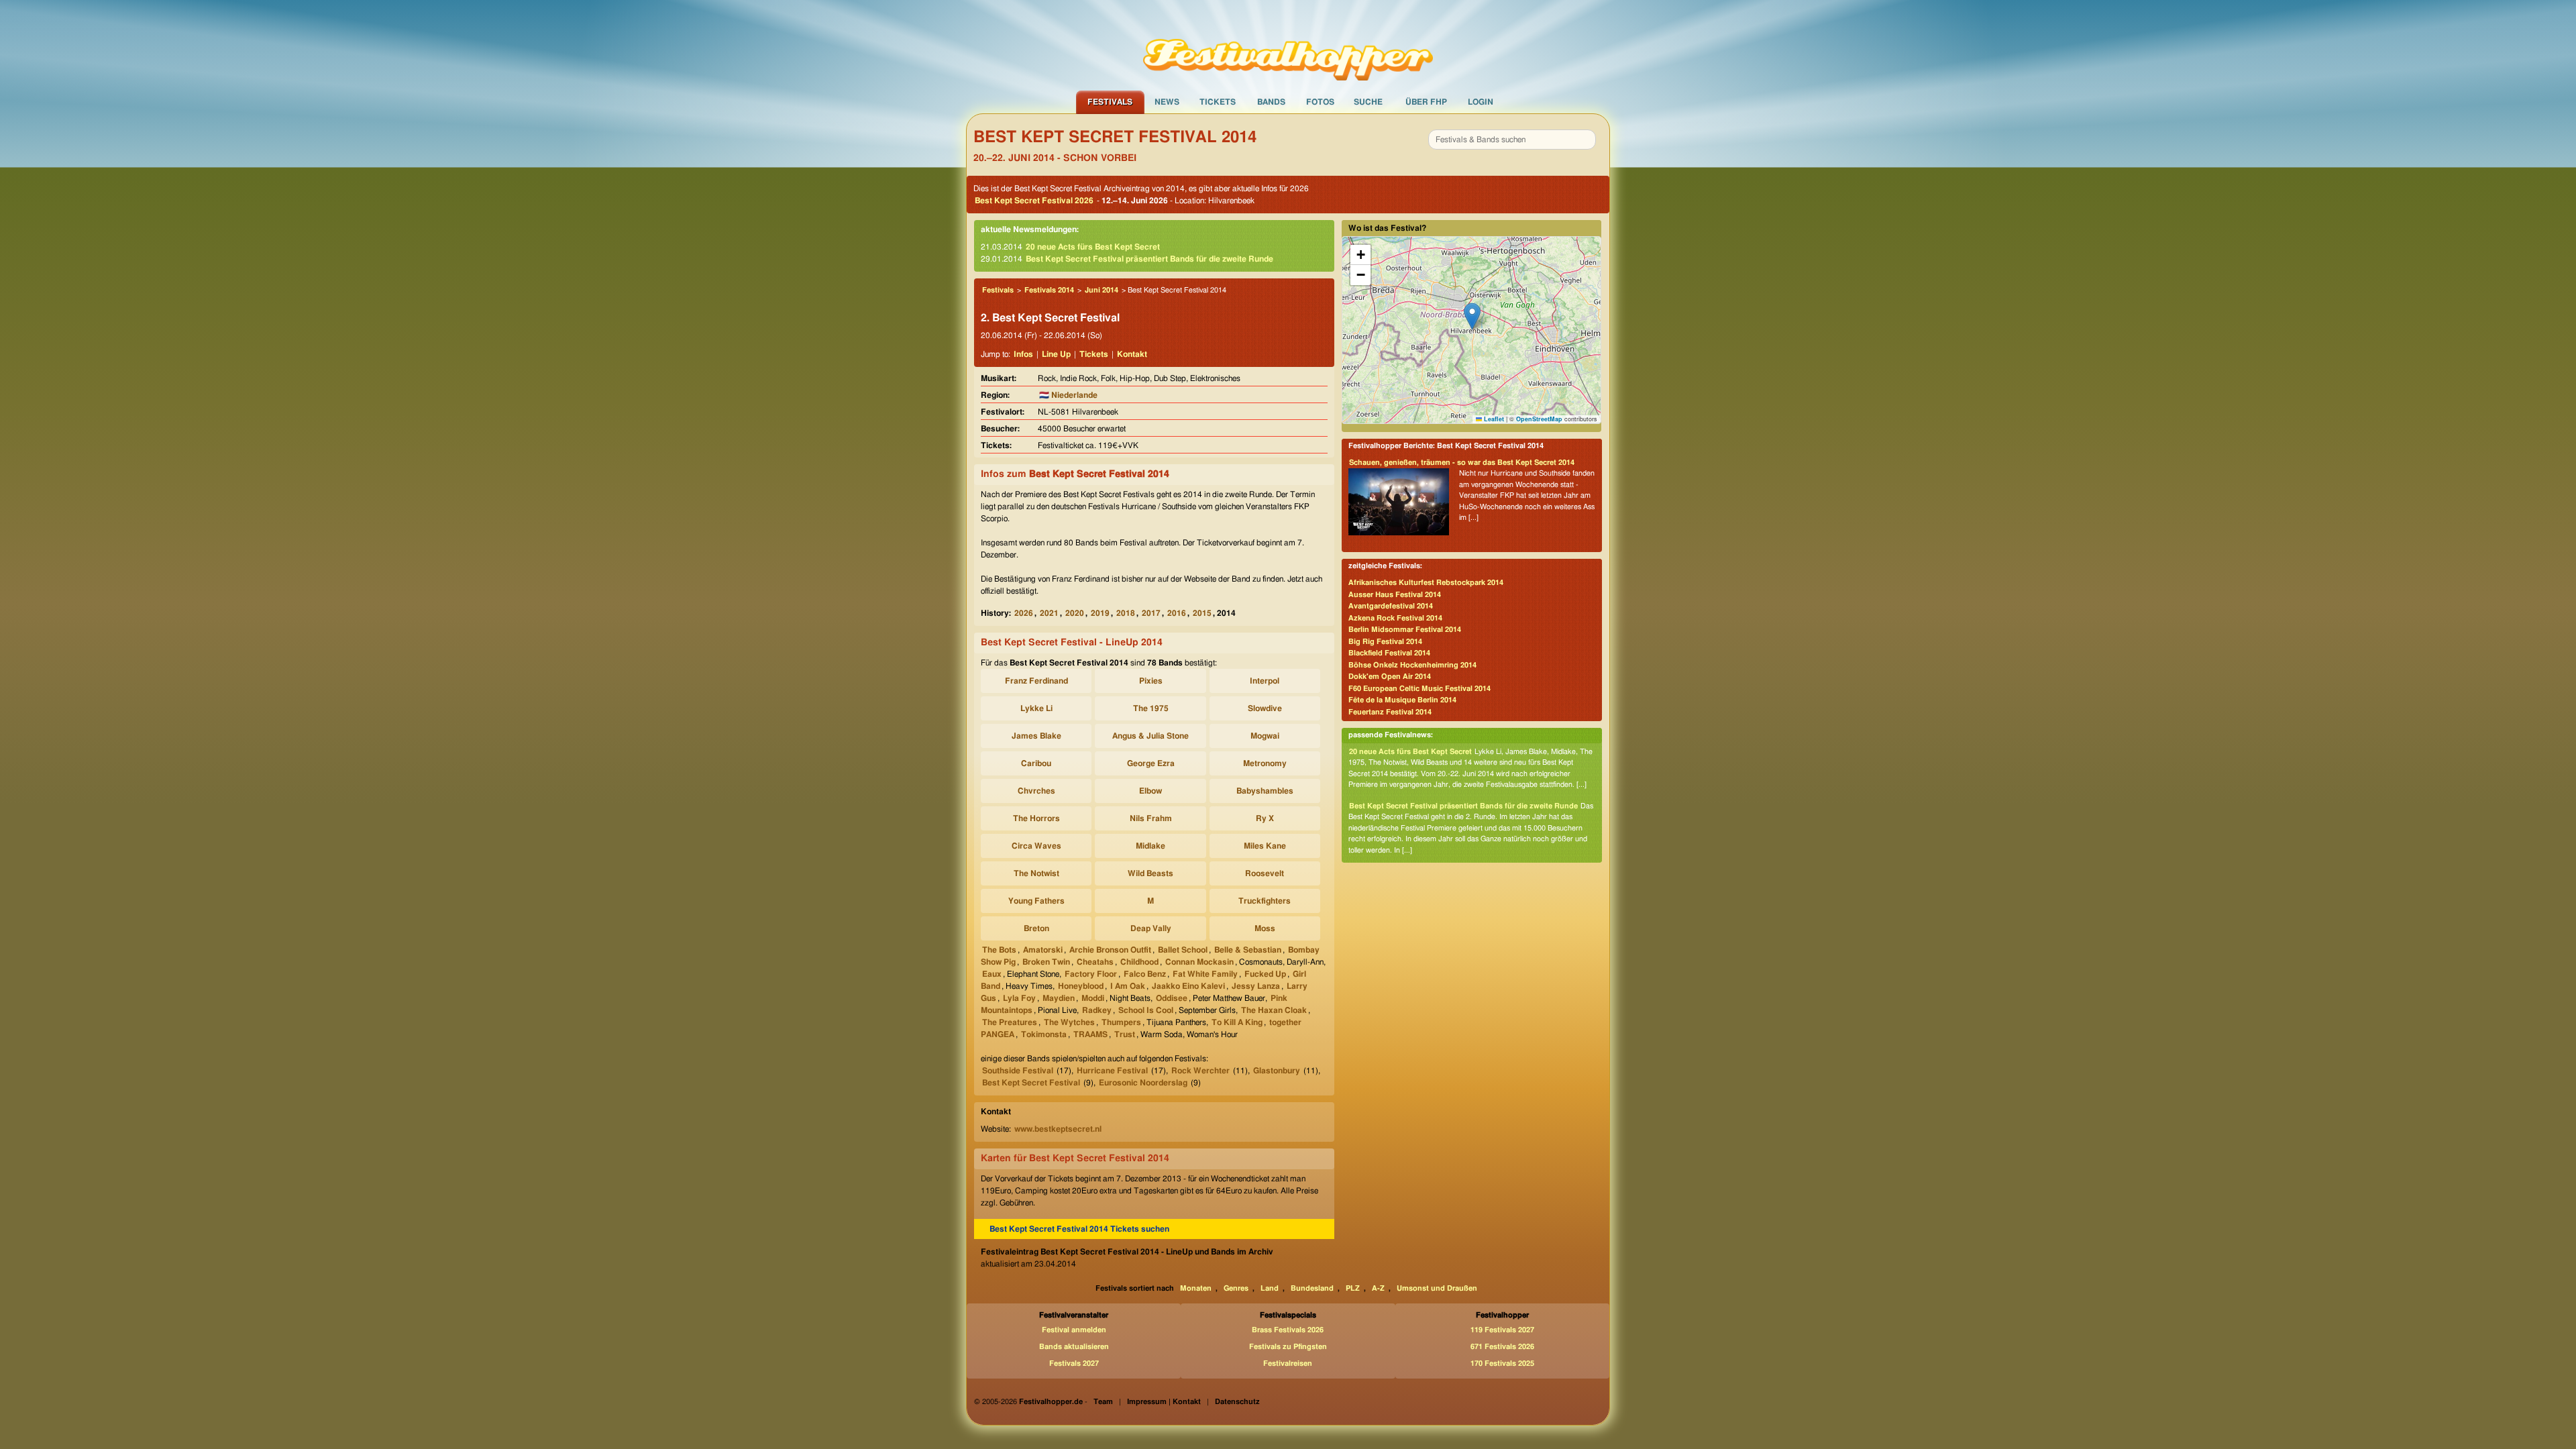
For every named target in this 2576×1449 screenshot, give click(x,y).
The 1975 (1151, 708)
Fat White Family (1205, 974)
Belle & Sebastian (1248, 950)
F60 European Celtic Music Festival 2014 (1419, 689)
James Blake (1036, 736)
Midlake (1150, 846)
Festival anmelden (1074, 1330)
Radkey (1097, 1010)
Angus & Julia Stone (1150, 736)
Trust (1125, 1034)
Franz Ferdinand (1036, 681)
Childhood (1139, 962)
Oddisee (1172, 998)
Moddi (1093, 998)
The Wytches (1069, 1022)
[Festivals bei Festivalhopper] (1288, 45)
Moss (1265, 928)
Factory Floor (1091, 974)
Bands (1271, 102)
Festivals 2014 (1049, 290)
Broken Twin (1046, 962)
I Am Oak (1128, 986)
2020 (1075, 613)
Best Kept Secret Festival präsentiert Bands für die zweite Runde (1149, 259)
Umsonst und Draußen (1437, 1288)
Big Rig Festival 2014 (1385, 642)
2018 (1126, 613)
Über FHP (1426, 102)
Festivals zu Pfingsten (1288, 1347)
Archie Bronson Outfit (1110, 950)
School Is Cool (1146, 1010)
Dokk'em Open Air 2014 (1390, 677)
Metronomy (1265, 763)
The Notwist (1036, 873)
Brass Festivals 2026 (1288, 1330)
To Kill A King (1237, 1022)
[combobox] (1512, 140)
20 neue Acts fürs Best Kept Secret (1093, 247)
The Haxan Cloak (1274, 1010)
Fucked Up (1265, 974)
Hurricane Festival (1112, 1071)
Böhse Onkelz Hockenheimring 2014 (1412, 665)
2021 (1049, 613)
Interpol (1265, 681)
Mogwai (1265, 736)
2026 (1024, 613)
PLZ (1353, 1288)
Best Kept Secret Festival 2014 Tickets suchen (1079, 1229)
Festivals (1110, 102)
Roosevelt (1265, 873)
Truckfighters (1265, 901)
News (1167, 102)
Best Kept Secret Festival (1031, 1083)
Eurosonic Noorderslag (1143, 1083)
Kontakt (1132, 354)
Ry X (1265, 818)
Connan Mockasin (1199, 962)
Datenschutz (1237, 1402)
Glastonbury (1277, 1071)
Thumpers (1121, 1022)
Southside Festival (1018, 1071)
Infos (1023, 354)
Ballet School (1183, 950)
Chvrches (1036, 791)
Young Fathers (1036, 901)
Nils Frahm (1151, 818)
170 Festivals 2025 (1502, 1363)
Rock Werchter (1200, 1071)
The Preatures (1010, 1022)
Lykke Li (1036, 708)
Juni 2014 (1102, 290)
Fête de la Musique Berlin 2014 (1402, 700)
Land (1270, 1288)
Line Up (1056, 354)
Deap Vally (1151, 928)
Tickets (1218, 102)
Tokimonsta (1044, 1034)
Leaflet (1493, 419)
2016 (1177, 613)
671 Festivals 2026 (1502, 1347)
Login (1481, 102)
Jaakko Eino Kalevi (1188, 986)
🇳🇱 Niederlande (1068, 395)
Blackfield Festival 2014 (1389, 653)
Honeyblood (1081, 986)
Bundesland (1312, 1288)
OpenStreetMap (1539, 419)
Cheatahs (1095, 962)
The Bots (999, 950)
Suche (1368, 102)
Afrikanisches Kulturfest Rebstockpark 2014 (1426, 583)
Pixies (1151, 681)
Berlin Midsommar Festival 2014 (1405, 630)
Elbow (1150, 791)
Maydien (1059, 998)
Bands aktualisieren (1074, 1347)
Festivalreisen (1288, 1363)
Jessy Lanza (1256, 986)
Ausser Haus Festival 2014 (1395, 595)
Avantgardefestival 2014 (1391, 606)
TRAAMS (1090, 1034)
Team (1103, 1402)
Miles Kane (1265, 846)
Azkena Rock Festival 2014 (1395, 618)
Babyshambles (1265, 791)
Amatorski (1043, 950)
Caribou (1036, 763)
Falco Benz (1145, 974)
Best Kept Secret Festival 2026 (1034, 201)
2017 (1151, 613)
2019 (1100, 613)
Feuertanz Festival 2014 (1390, 712)
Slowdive (1265, 708)
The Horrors (1036, 818)
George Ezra (1151, 763)
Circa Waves (1036, 846)
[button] (1472, 316)
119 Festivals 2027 (1502, 1330)
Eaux (992, 974)
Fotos (1320, 102)
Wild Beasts (1150, 873)
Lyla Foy (1019, 998)
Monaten (1196, 1288)
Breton (1036, 928)
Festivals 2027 (1074, 1363)
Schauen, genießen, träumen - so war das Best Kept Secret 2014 (1462, 463)
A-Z (1378, 1288)
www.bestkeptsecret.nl (1058, 1129)
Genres (1236, 1288)
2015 (1202, 613)
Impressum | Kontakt (1164, 1402)
